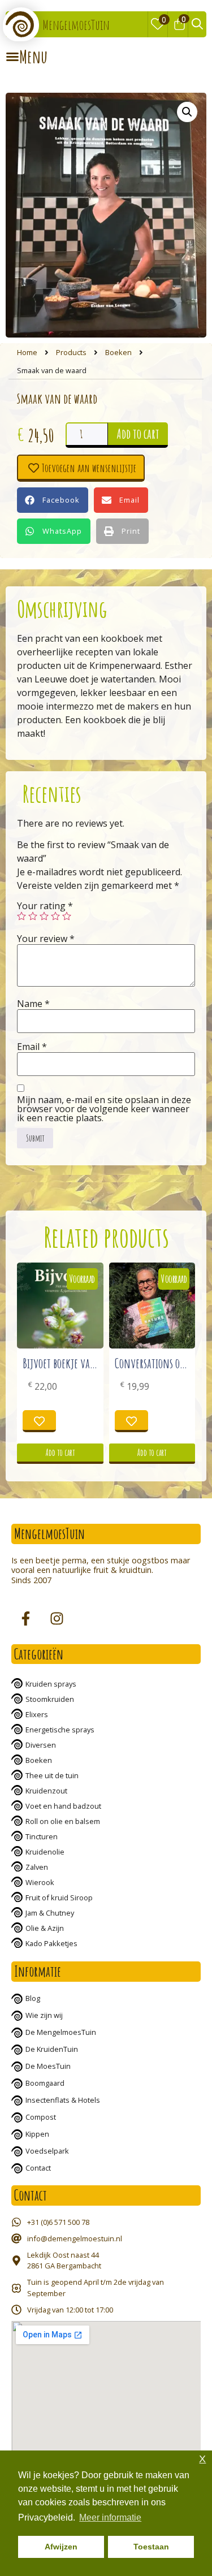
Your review (46, 939)
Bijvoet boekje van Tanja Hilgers (87, 1363)
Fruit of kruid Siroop (59, 1898)
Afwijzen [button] (61, 2547)
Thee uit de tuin (52, 1775)
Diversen (41, 1745)
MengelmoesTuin (76, 25)
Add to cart (138, 434)
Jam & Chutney (50, 1913)
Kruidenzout (46, 1791)
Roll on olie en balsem (63, 1821)
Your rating (45, 906)
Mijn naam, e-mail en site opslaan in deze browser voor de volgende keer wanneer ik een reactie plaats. (104, 1109)
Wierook (40, 1882)
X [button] (202, 2459)
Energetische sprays (60, 1730)
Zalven (37, 1867)
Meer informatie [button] (110, 2517)
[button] (53, 500)
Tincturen (42, 1836)
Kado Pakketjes (51, 1943)
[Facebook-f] (25, 1619)
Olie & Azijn (45, 1928)
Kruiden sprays (51, 1684)
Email (32, 1047)
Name (33, 1004)
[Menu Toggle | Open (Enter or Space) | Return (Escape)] (27, 57)
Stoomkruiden (50, 1699)
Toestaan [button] (151, 2547)
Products (71, 352)
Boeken (118, 352)
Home (27, 352)
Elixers (37, 1714)
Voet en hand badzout (63, 1806)
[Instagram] (57, 1619)
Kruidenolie (45, 1852)
